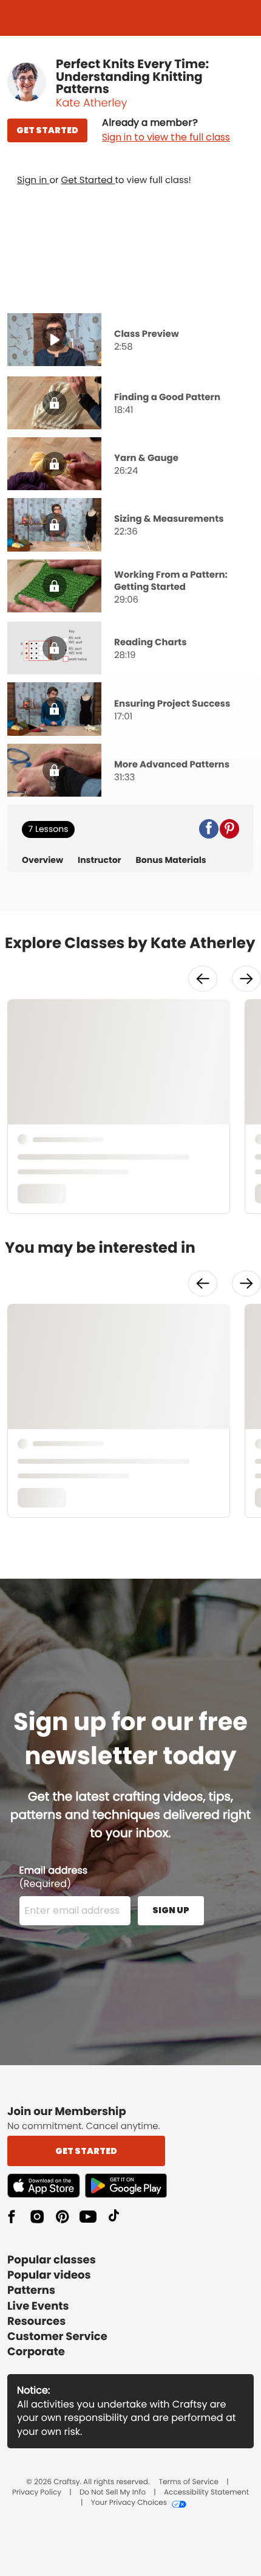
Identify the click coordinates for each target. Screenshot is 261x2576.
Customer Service (57, 2337)
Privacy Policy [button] (37, 2493)
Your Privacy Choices (129, 2503)
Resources (36, 2322)
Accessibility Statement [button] (206, 2493)
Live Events (38, 2306)
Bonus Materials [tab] (171, 860)
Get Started (88, 180)
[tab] (130, 341)
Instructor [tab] (100, 860)
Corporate (36, 2352)
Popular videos (49, 2275)
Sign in (33, 180)
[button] (166, 130)
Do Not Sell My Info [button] (113, 2493)
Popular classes (52, 2260)
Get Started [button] (86, 2151)
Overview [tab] (42, 860)
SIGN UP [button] (171, 1910)
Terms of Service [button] (189, 2482)
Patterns (31, 2290)
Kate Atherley (91, 103)
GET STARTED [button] (47, 130)
